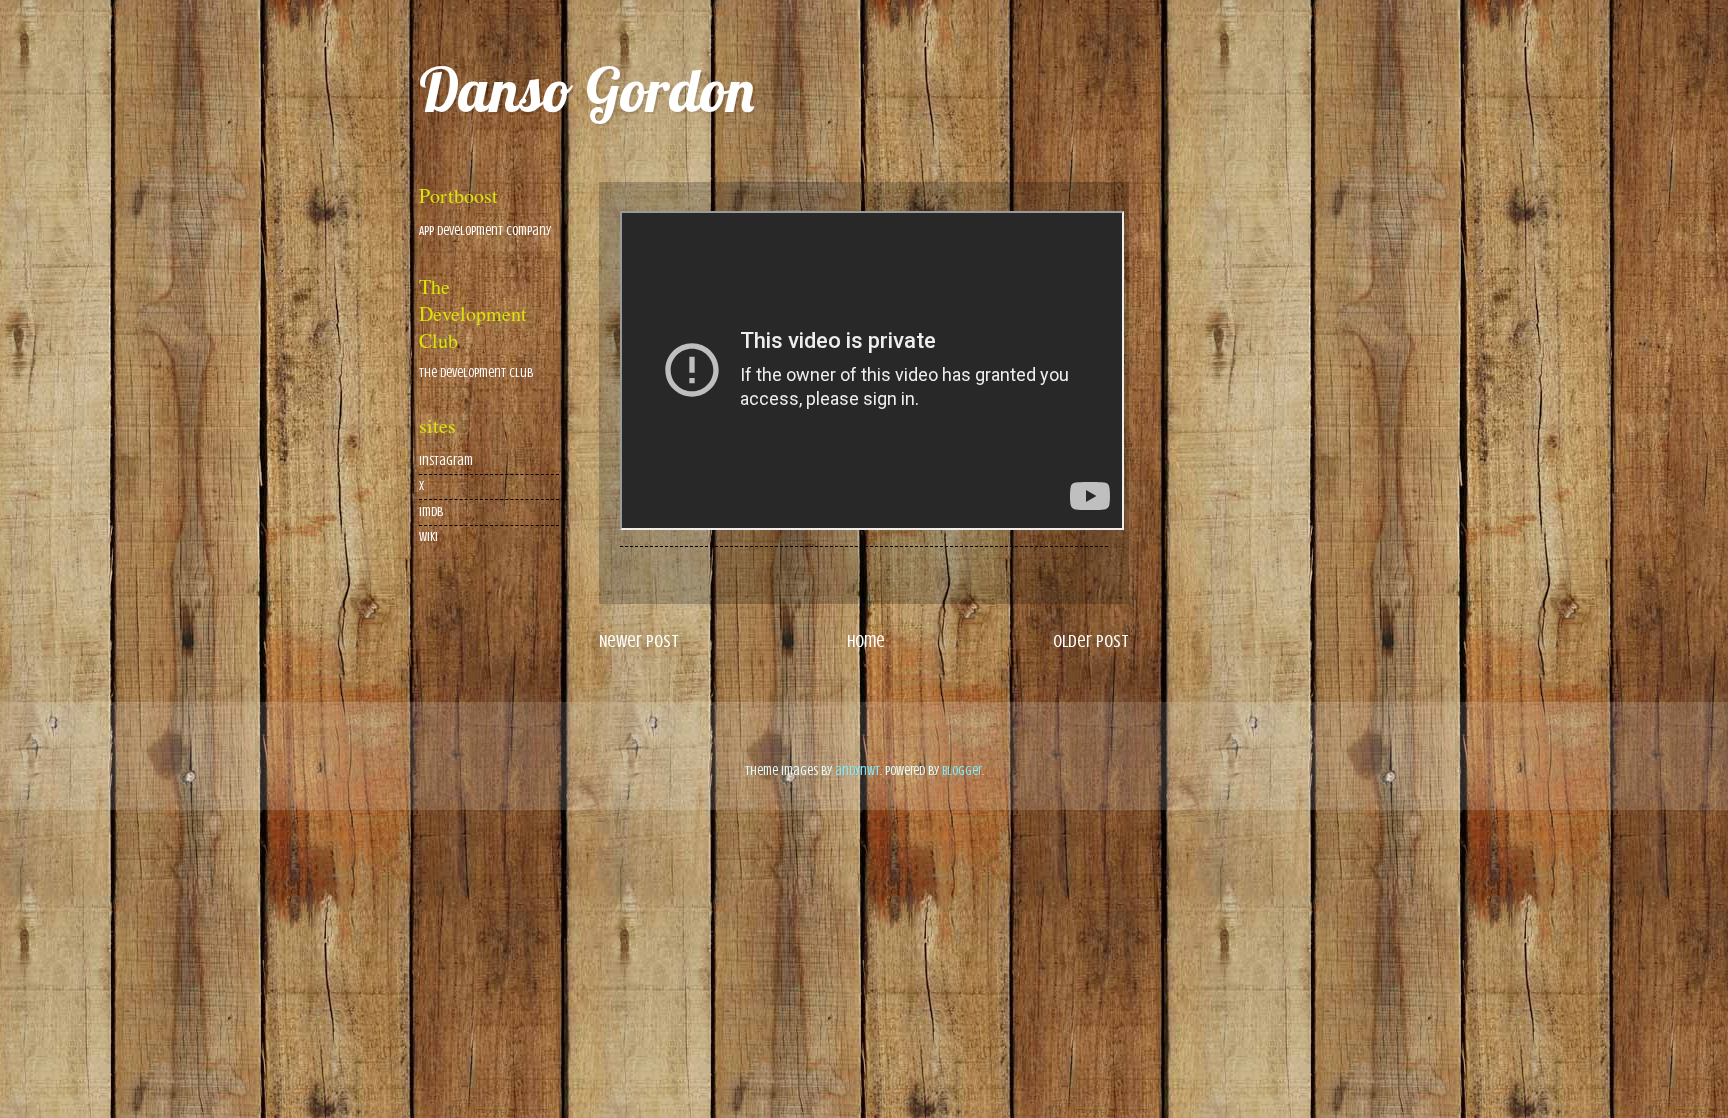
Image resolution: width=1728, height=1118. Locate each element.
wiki (428, 537)
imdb (431, 512)
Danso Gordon (586, 89)
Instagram (446, 461)
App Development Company (485, 231)
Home (866, 641)
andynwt (857, 771)
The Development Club (476, 373)
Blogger (962, 771)
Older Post (1091, 641)
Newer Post (639, 641)
